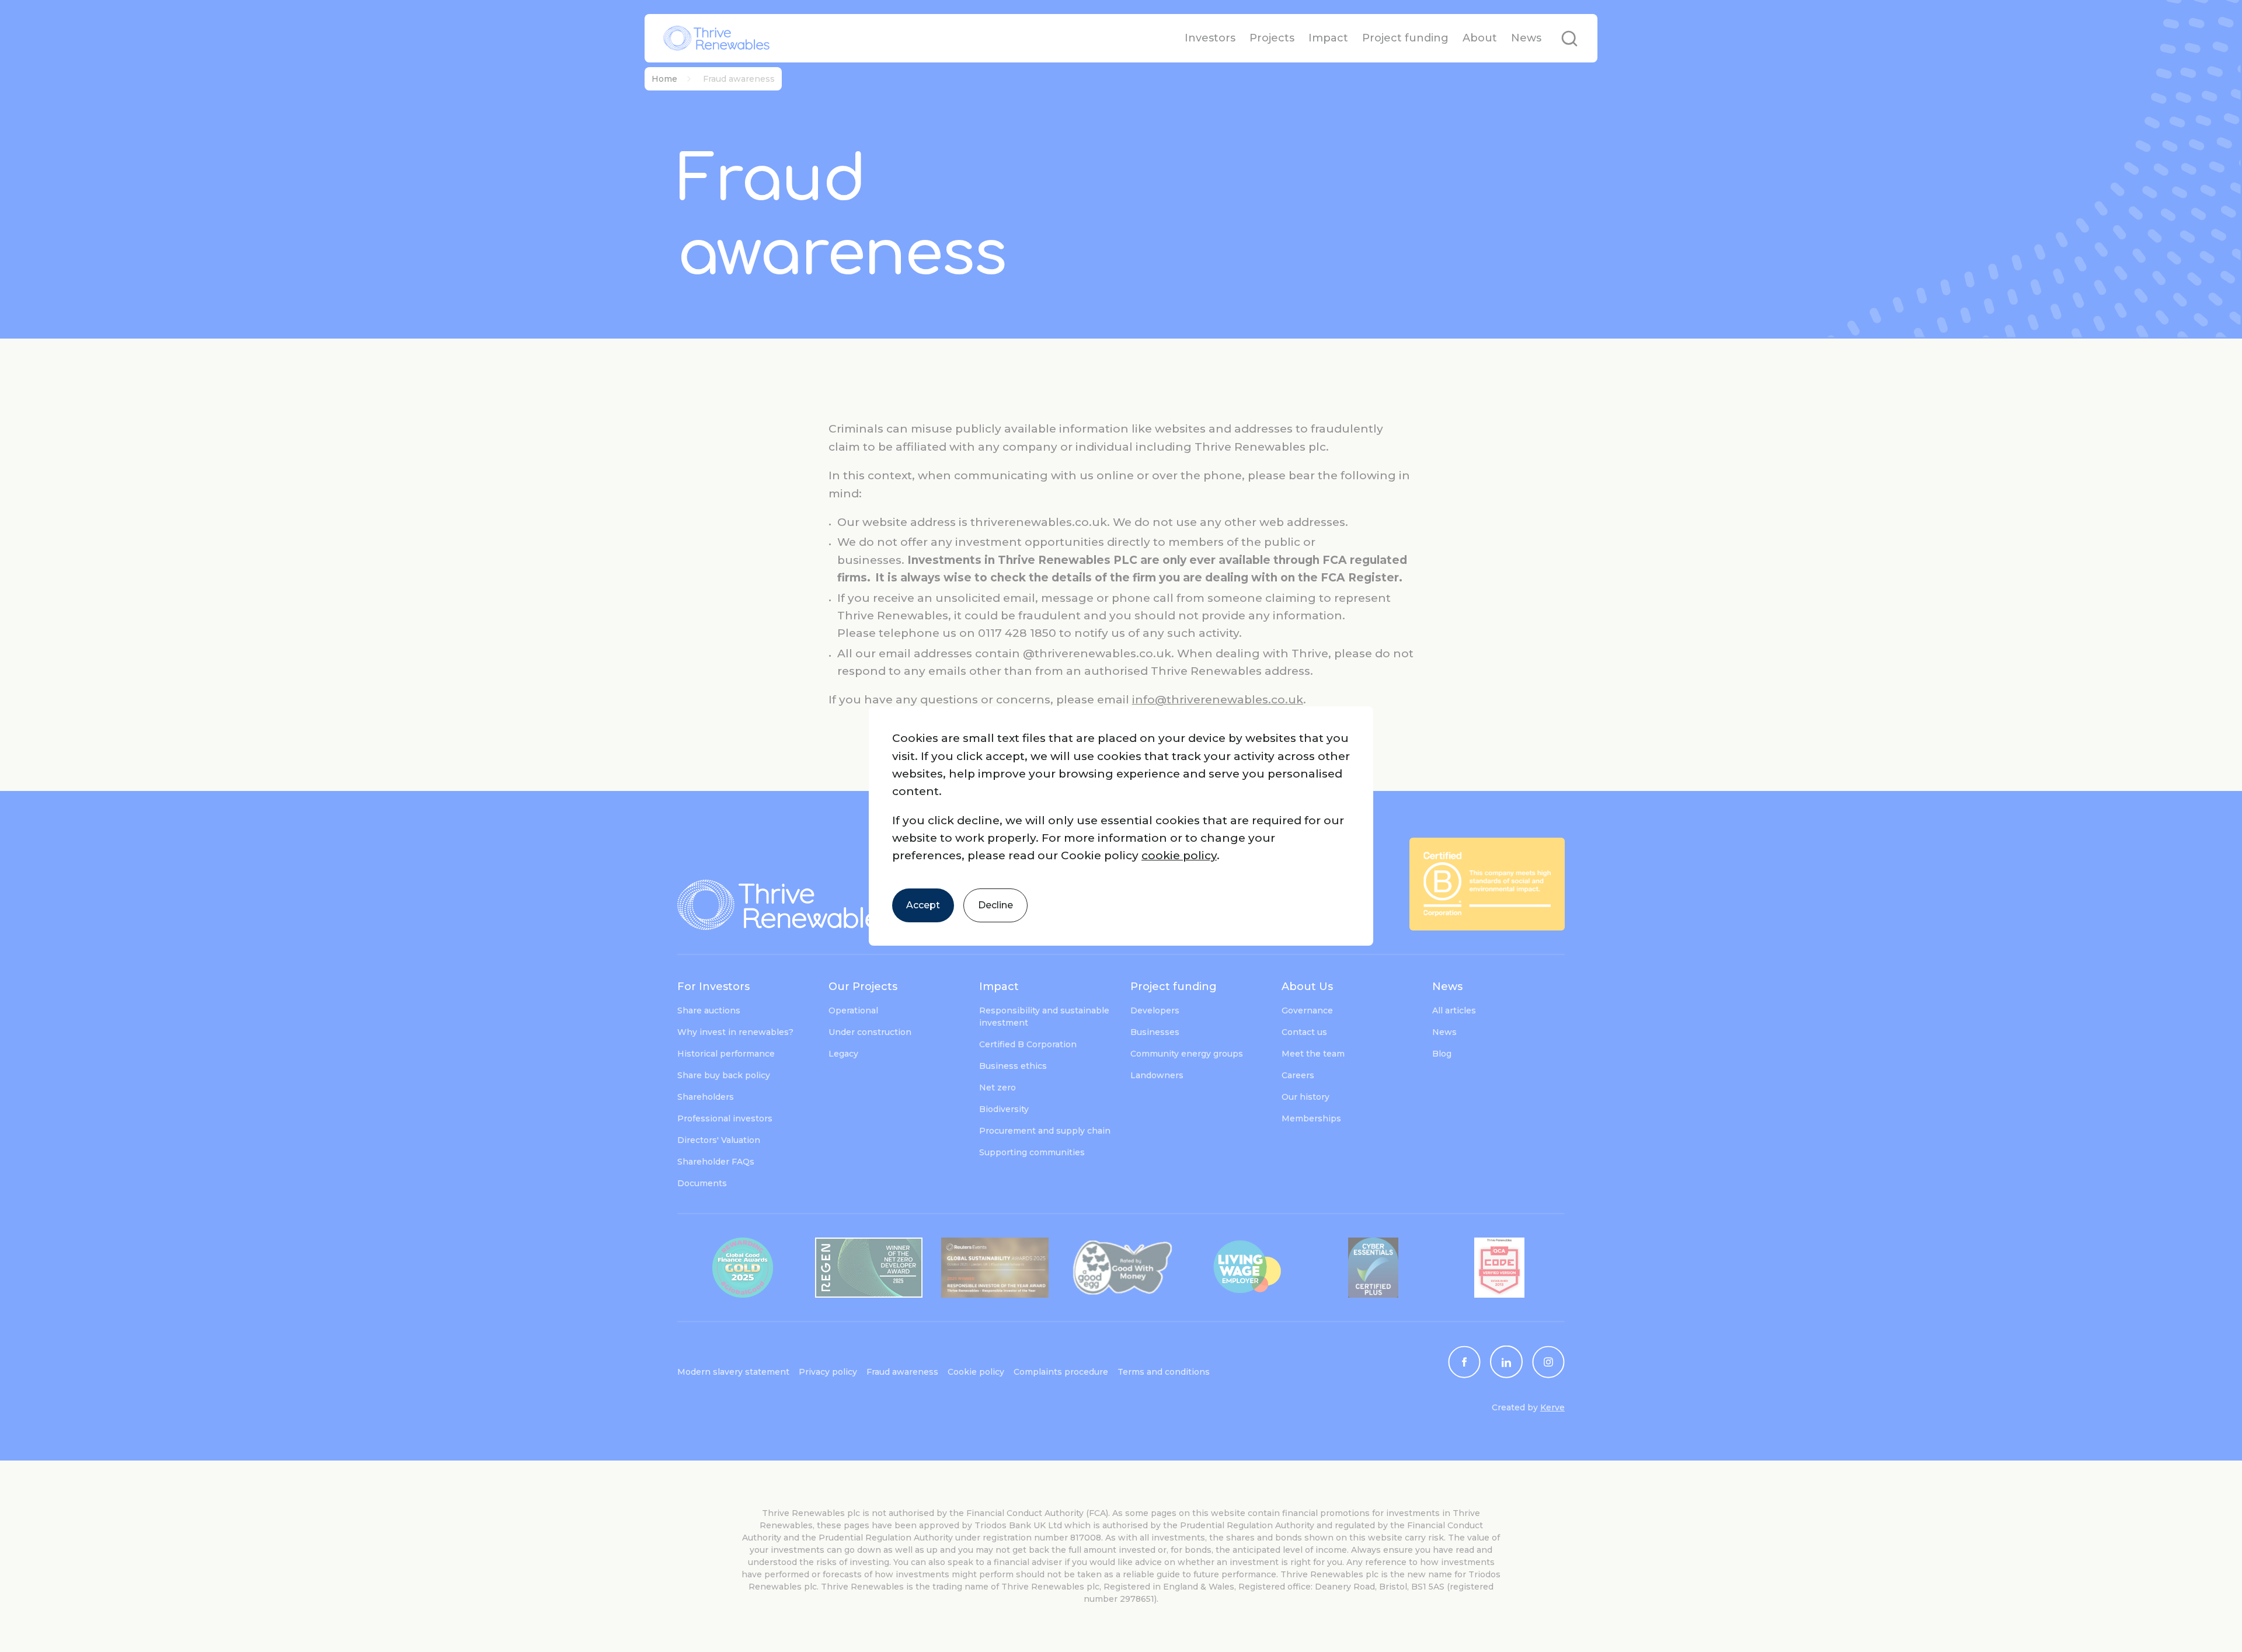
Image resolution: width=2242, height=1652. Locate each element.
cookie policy (1179, 855)
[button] (1121, 826)
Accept (923, 905)
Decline (995, 905)
